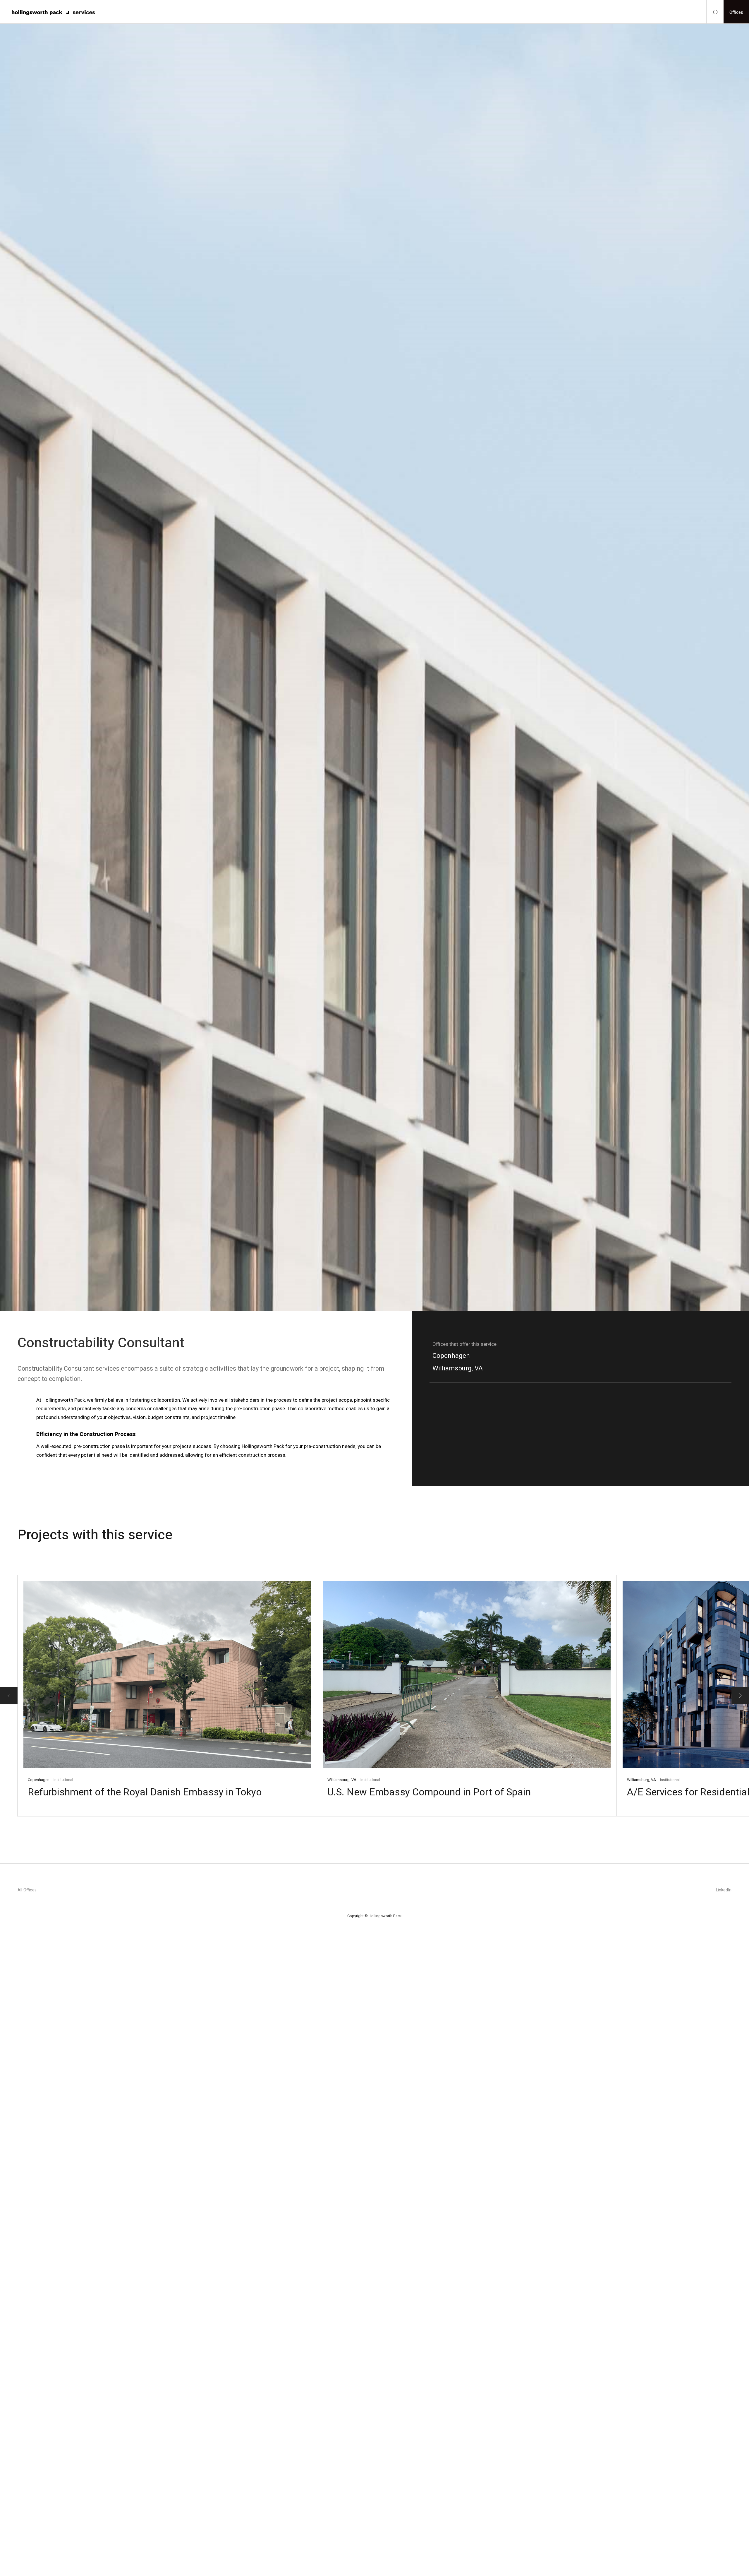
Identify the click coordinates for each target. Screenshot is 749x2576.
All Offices (27, 1890)
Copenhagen (451, 1355)
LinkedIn (724, 1890)
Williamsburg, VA (458, 1368)
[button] (9, 1696)
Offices (736, 12)
